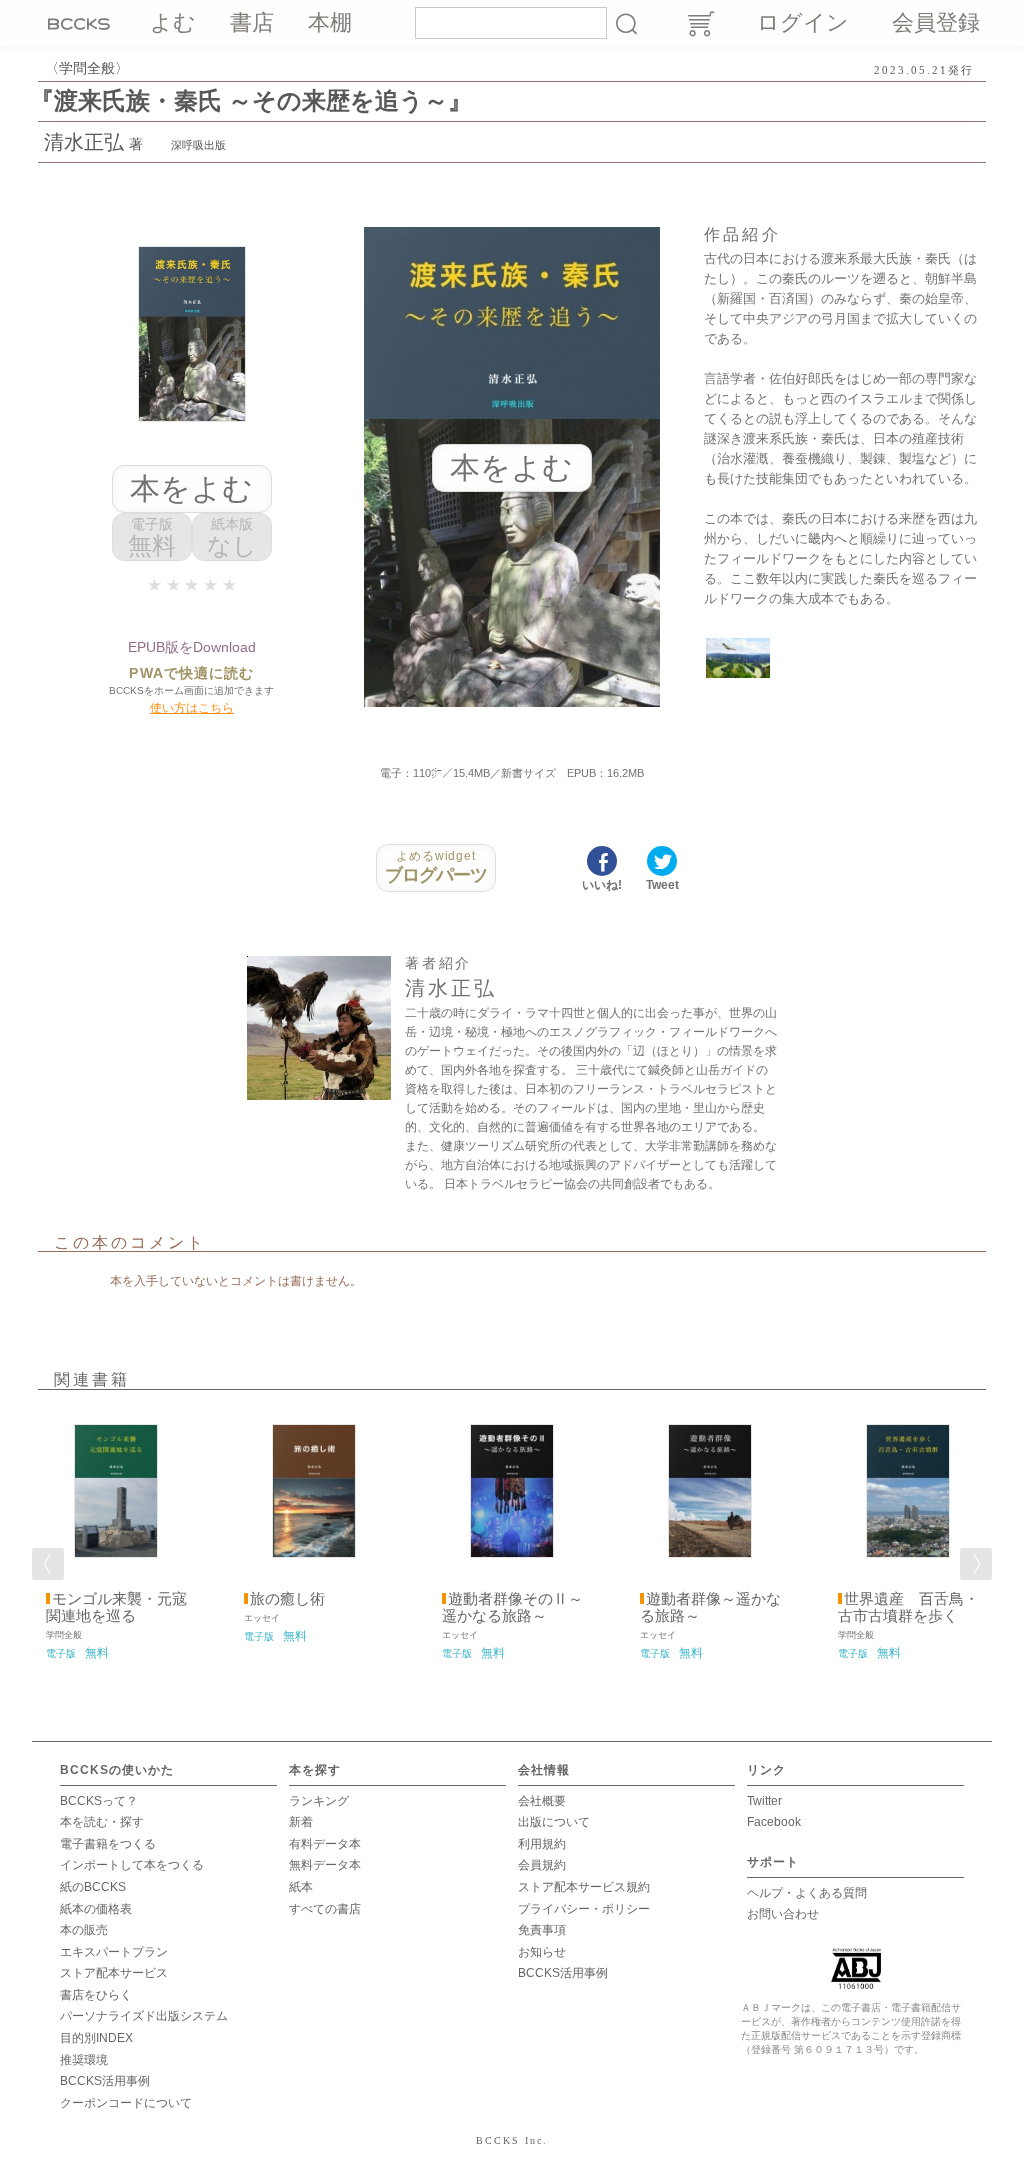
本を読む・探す (102, 1822)
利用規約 (542, 1844)
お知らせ (542, 1952)
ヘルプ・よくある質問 (807, 1893)
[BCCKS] (82, 23)
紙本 (301, 1887)
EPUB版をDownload (192, 647)
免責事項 (542, 1930)
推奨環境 (84, 2060)
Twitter (764, 1801)
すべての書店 (325, 1909)
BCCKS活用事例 (105, 2081)
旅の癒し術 (287, 1599)
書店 (252, 22)
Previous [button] (48, 1564)
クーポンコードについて (126, 2103)
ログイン (803, 22)
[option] (116, 1535)
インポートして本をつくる (132, 1865)
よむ (173, 22)
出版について (554, 1822)
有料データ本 (325, 1844)
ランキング (319, 1801)
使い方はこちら (192, 708)
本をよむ (191, 488)
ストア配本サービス (114, 1973)
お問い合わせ (783, 1914)
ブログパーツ (436, 867)
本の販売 (84, 1930)
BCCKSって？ (99, 1801)
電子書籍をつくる (108, 1844)
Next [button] (976, 1564)
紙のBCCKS (93, 1887)
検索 (626, 23)
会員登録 (936, 22)
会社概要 (542, 1801)
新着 (301, 1822)
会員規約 (542, 1865)
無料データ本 (325, 1865)
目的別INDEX (96, 2038)
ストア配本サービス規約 (584, 1887)
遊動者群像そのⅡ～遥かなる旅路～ (512, 1607)
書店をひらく (96, 1995)
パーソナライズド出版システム (144, 2016)
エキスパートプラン (114, 1952)
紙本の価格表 (96, 1909)
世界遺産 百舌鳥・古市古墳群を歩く (908, 1607)
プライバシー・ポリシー (584, 1909)
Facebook (774, 1822)
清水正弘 (84, 142)
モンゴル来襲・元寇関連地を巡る (116, 1607)
